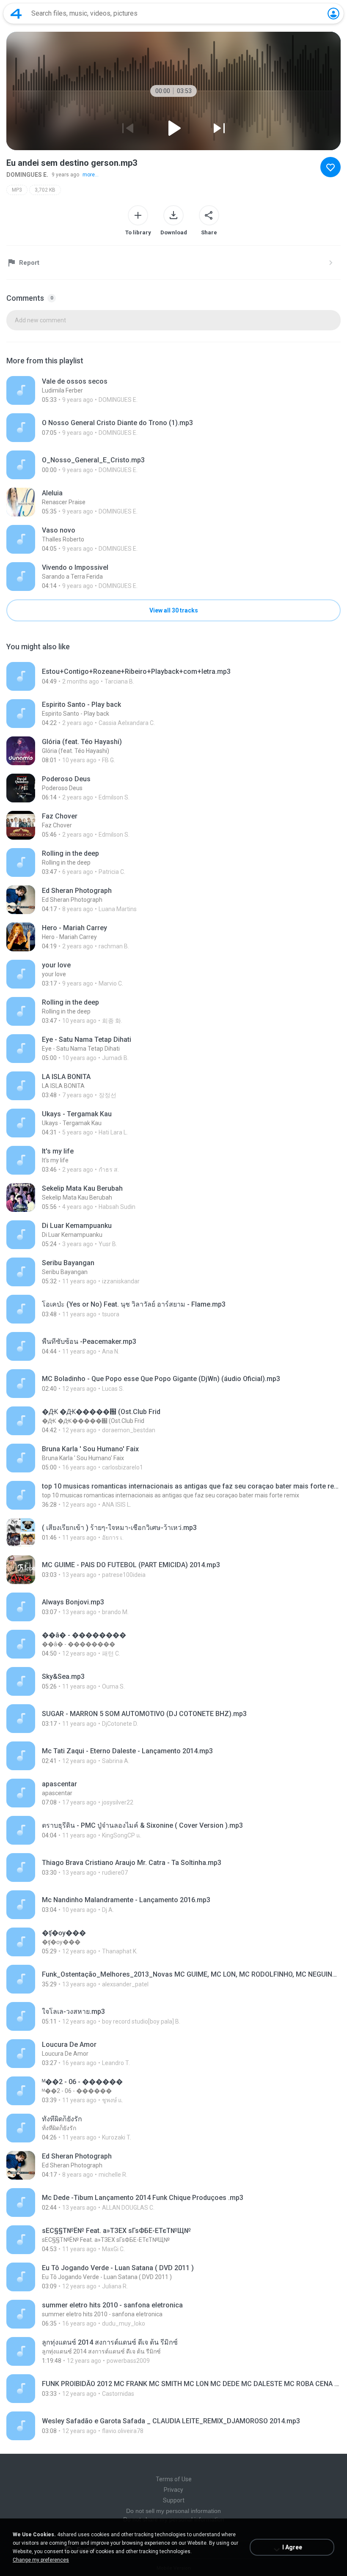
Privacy (173, 2490)
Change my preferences (41, 2560)
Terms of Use (174, 2479)
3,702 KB (45, 190)
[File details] (173, 390)
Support (174, 2500)
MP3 (17, 190)
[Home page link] (16, 14)
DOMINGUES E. (27, 175)
